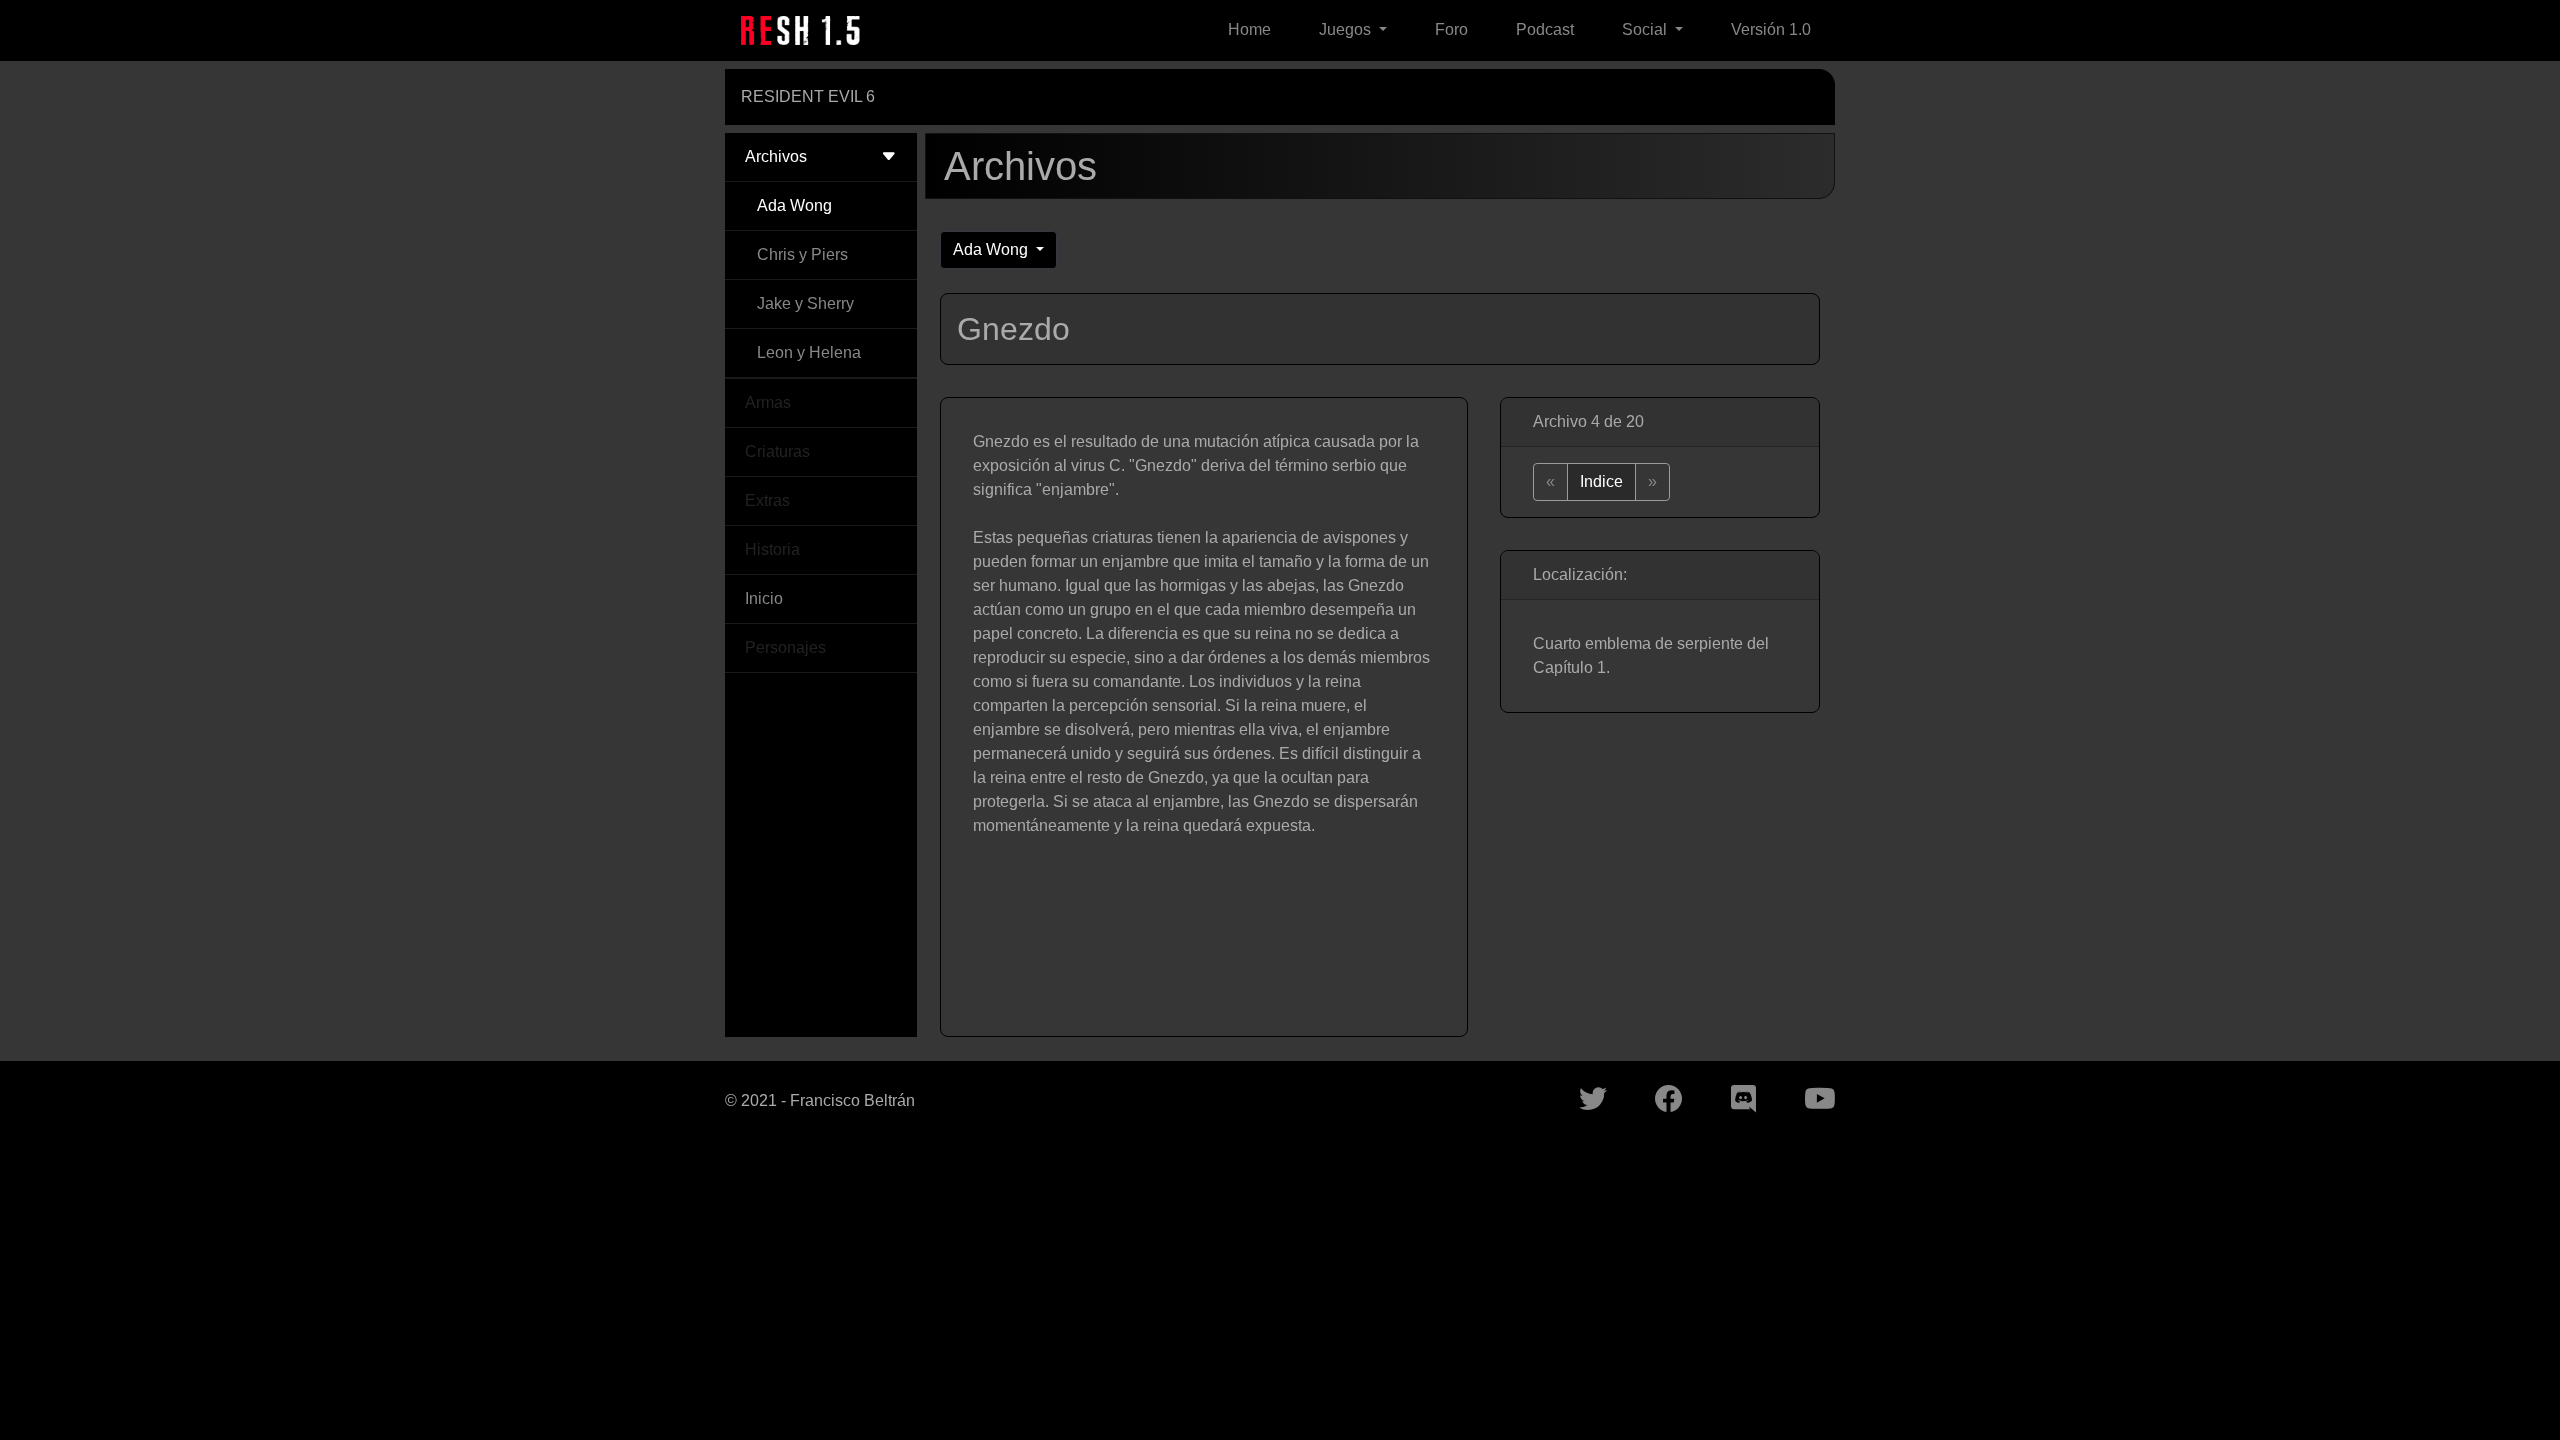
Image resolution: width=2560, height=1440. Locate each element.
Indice (1601, 481)
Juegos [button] (1347, 29)
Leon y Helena (809, 352)
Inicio (764, 598)
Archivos (776, 156)
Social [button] (1646, 29)
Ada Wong (794, 205)
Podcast (1545, 29)
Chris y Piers (802, 254)
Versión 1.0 (1771, 29)
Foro (1451, 29)
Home (1249, 29)
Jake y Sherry (805, 303)
